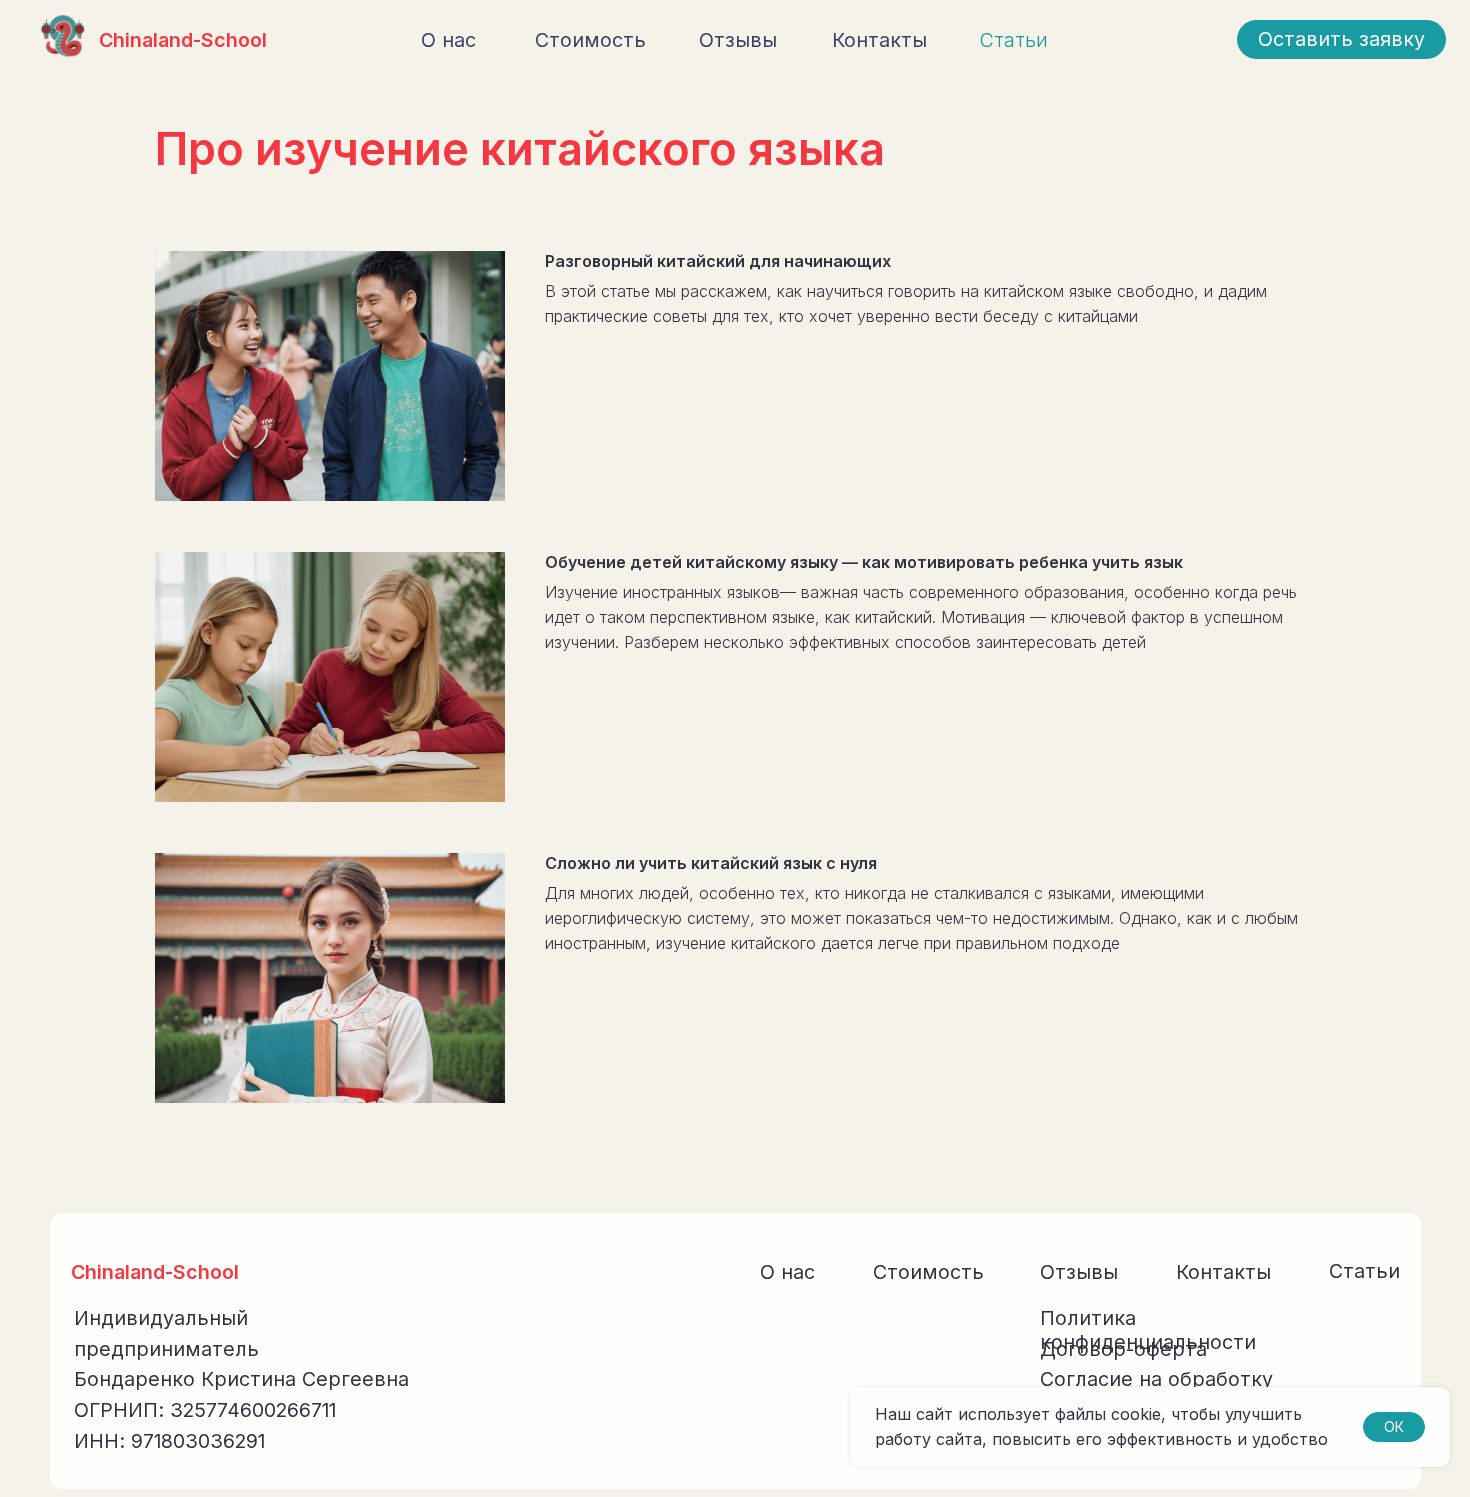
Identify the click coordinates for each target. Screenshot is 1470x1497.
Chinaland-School (183, 40)
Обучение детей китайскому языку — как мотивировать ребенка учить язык (864, 562)
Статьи (1014, 40)
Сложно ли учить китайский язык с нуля (711, 863)
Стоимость (590, 40)
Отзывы (738, 40)
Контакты (879, 40)
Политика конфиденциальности (1148, 1330)
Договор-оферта (1123, 1349)
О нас (448, 40)
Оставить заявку (1341, 39)
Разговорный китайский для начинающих (718, 261)
